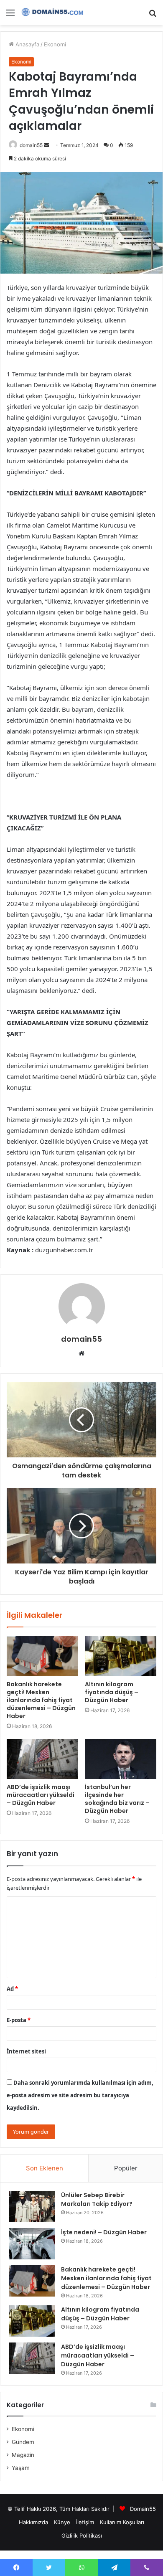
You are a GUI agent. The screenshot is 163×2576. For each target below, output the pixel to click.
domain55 (31, 145)
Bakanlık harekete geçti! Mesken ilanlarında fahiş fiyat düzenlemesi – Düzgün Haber (41, 1700)
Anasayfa (27, 44)
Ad (12, 1989)
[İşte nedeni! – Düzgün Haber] (32, 2244)
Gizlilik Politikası (82, 2535)
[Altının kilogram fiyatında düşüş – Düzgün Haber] (121, 1656)
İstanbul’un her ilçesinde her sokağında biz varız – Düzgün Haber (117, 1799)
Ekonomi (55, 44)
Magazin (23, 2455)
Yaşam (21, 2468)
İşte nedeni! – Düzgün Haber (104, 2232)
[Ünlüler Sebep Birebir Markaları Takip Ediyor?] (32, 2207)
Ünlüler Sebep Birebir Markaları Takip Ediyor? (97, 2199)
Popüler (126, 2168)
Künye (62, 2522)
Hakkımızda (33, 2522)
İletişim (85, 2522)
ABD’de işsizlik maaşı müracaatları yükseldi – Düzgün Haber (41, 1795)
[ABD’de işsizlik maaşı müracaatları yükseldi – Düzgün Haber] (42, 1759)
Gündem (23, 2442)
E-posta (19, 2020)
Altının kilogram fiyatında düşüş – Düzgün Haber (112, 1692)
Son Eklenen (45, 2168)
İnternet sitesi (26, 2051)
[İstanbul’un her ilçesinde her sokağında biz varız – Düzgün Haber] (121, 1759)
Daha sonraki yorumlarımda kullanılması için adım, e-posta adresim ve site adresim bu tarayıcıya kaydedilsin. (80, 2095)
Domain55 (143, 2509)
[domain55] (54, 13)
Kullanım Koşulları (122, 2522)
